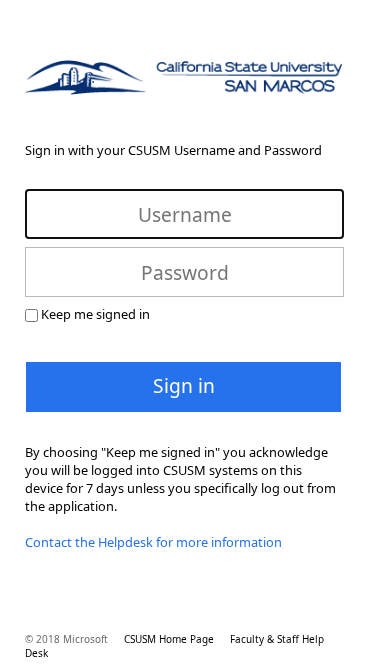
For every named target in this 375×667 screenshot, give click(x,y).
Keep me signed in (95, 314)
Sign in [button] (184, 385)
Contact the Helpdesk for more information (153, 542)
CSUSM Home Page (169, 639)
